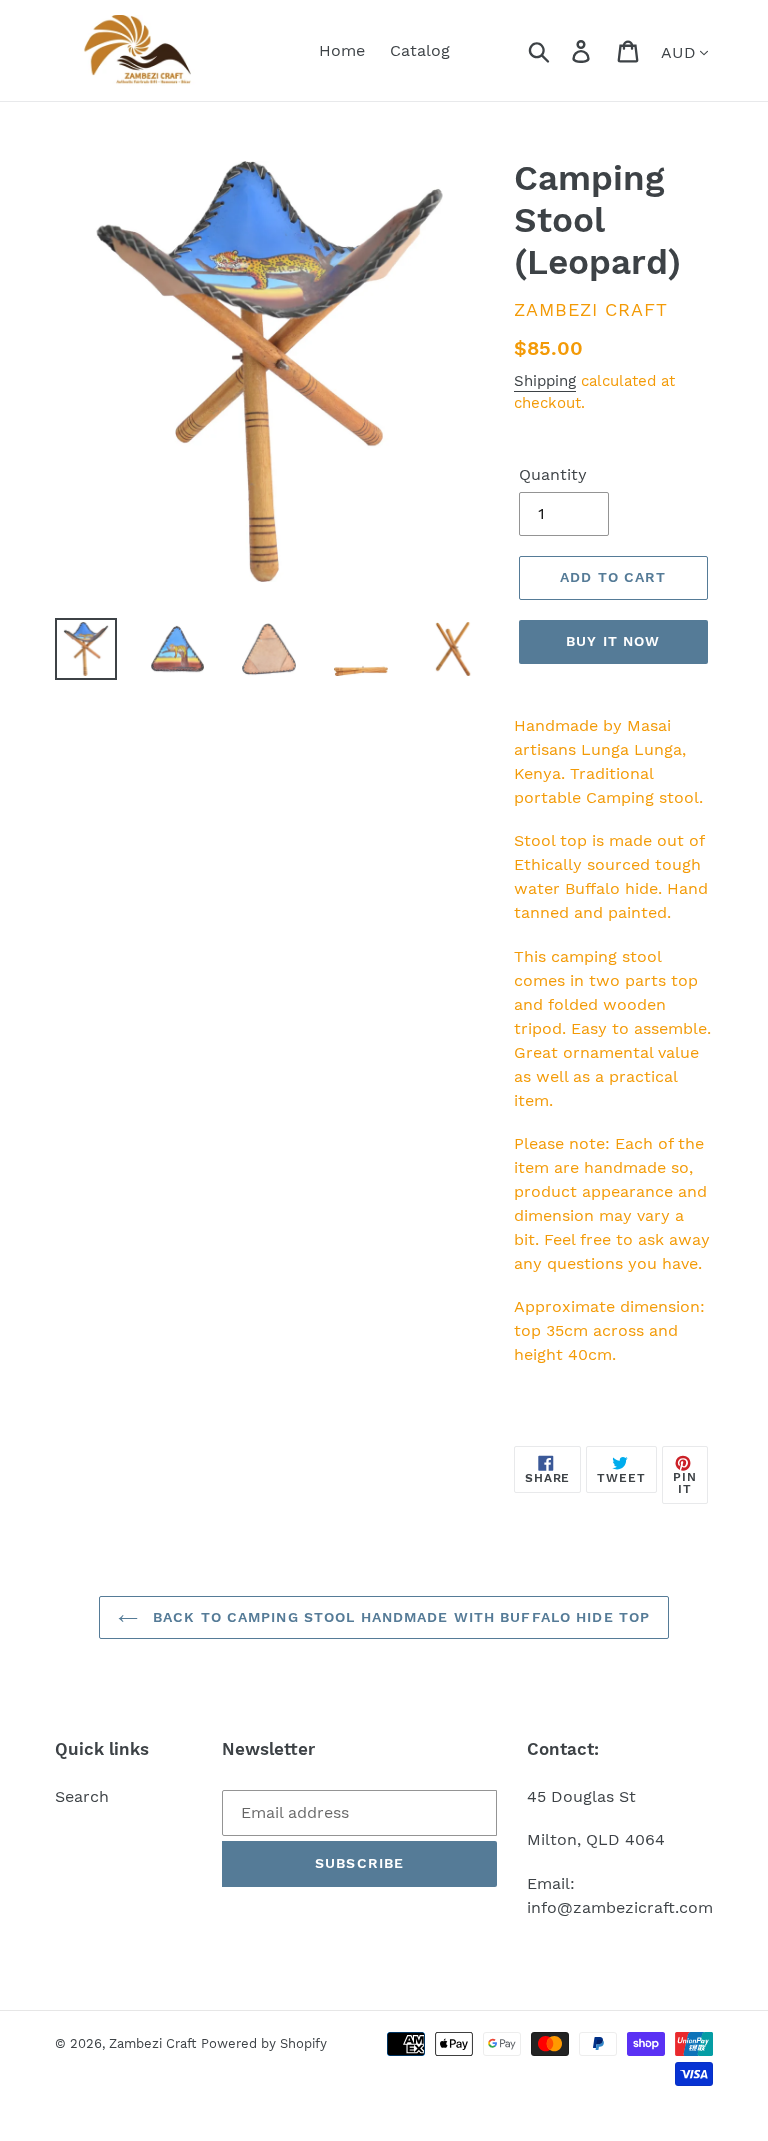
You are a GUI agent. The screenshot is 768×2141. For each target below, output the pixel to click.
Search (82, 1796)
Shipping (545, 381)
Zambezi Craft (152, 2043)
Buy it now (613, 641)
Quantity (553, 474)
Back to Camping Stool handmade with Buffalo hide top (399, 1617)
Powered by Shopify (264, 2043)
